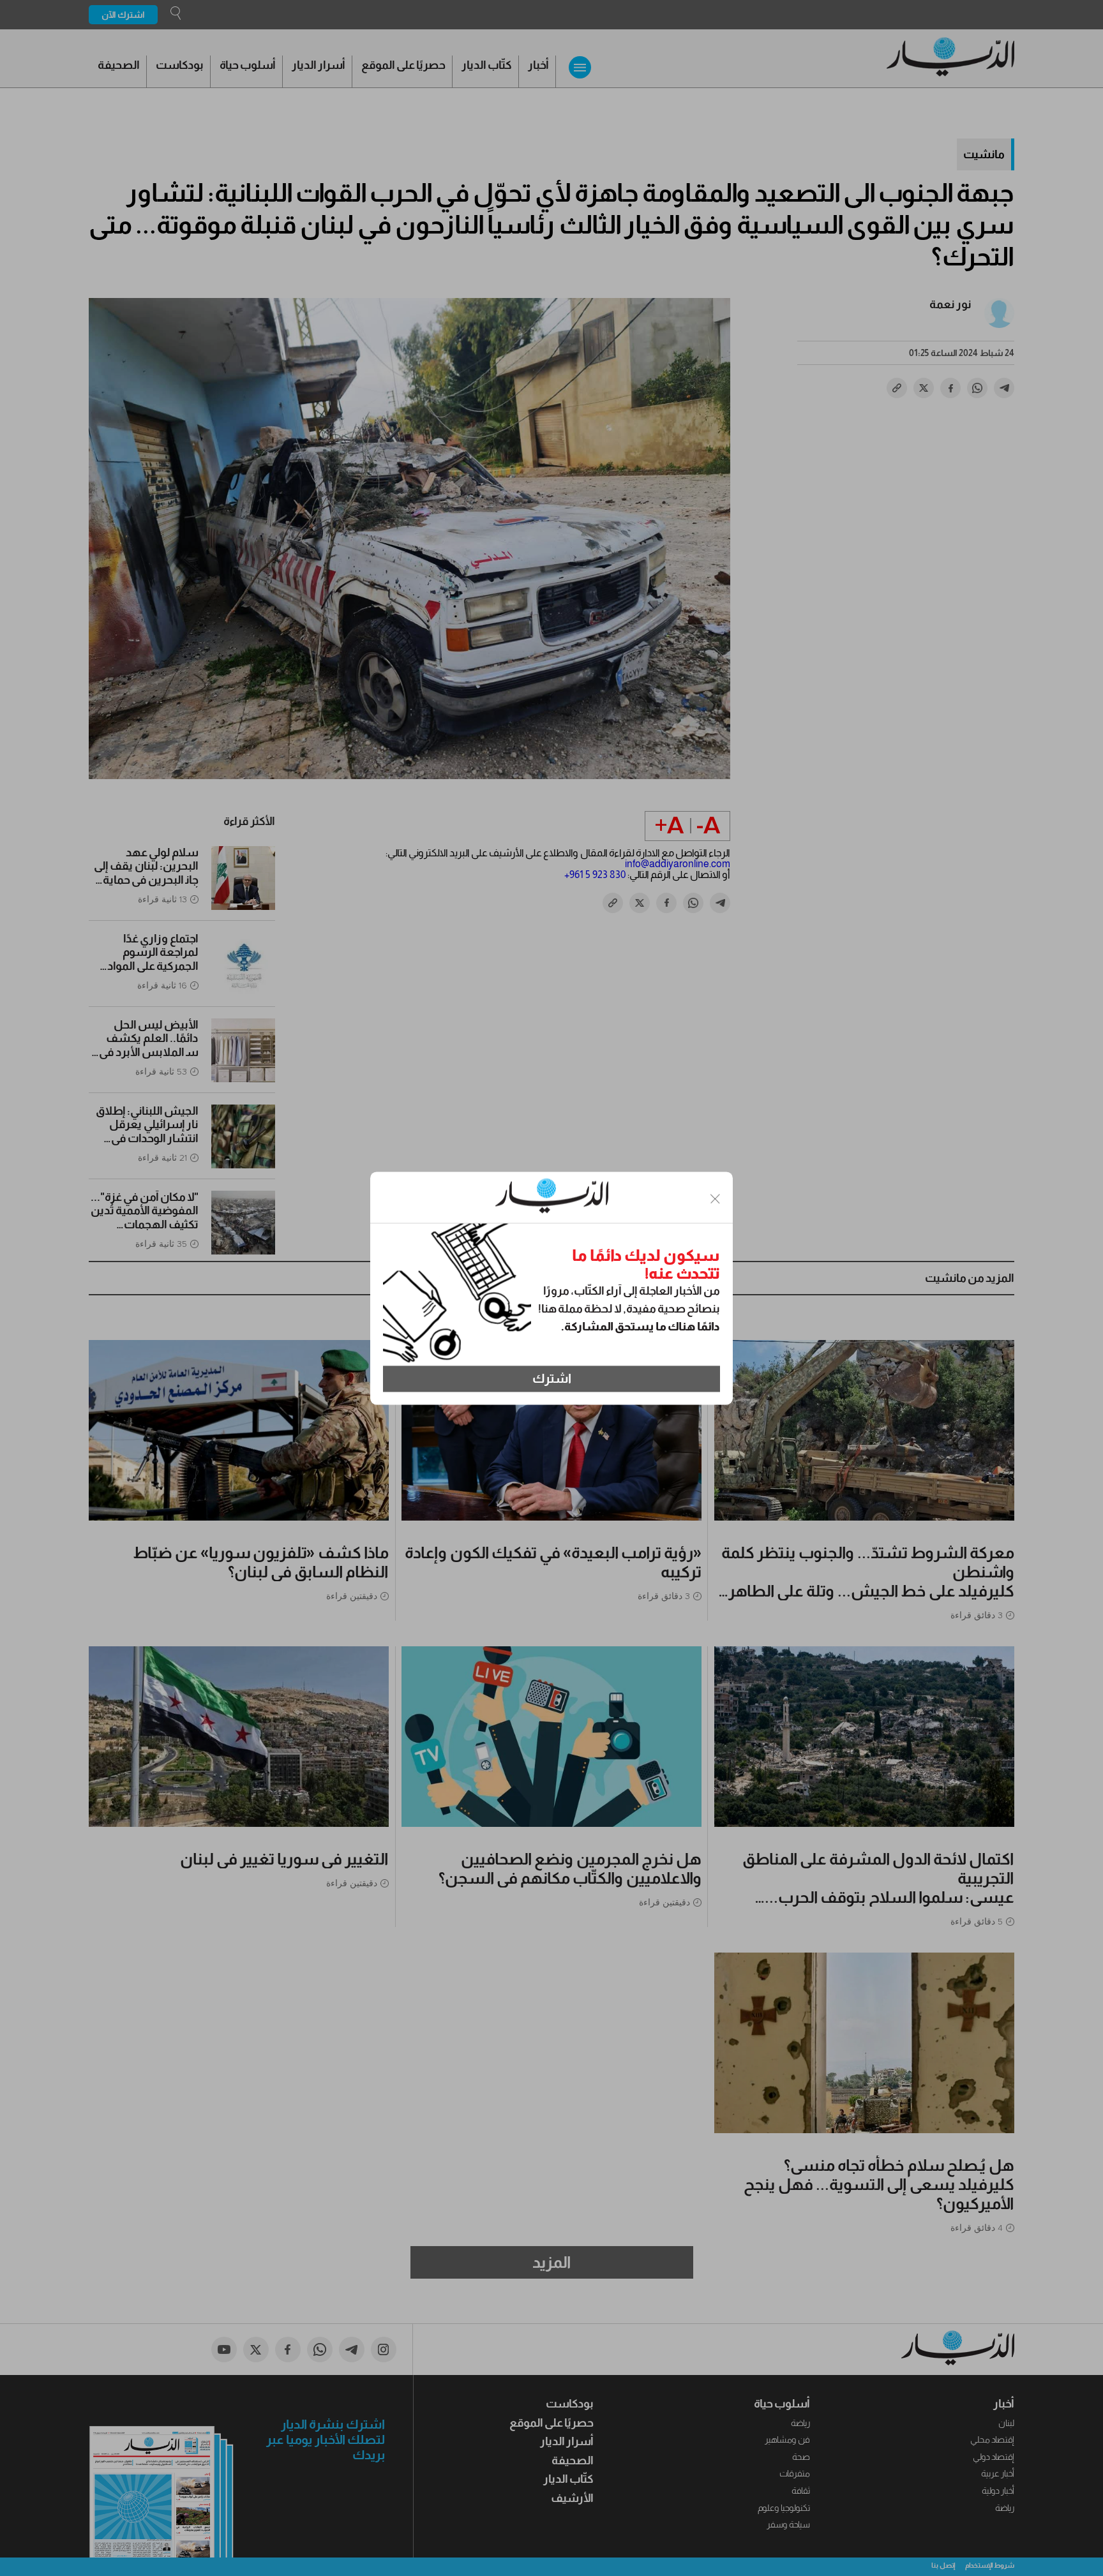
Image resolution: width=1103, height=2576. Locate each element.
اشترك (552, 1379)
